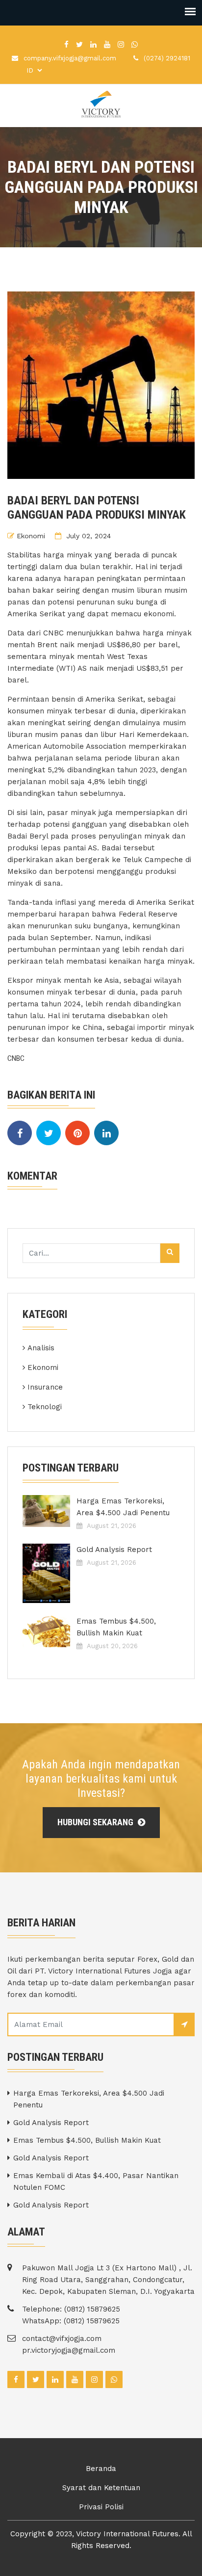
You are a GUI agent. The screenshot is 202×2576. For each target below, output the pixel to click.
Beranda (101, 2469)
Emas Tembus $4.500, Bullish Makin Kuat (116, 1627)
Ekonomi (31, 536)
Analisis (41, 1348)
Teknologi (45, 1407)
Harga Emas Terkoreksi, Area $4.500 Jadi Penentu (123, 1507)
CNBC (16, 1058)
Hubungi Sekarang (96, 1822)
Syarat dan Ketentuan (101, 2488)
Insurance (45, 1387)
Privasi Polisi (101, 2507)
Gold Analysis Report (114, 1550)
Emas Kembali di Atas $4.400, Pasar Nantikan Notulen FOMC (96, 2182)
